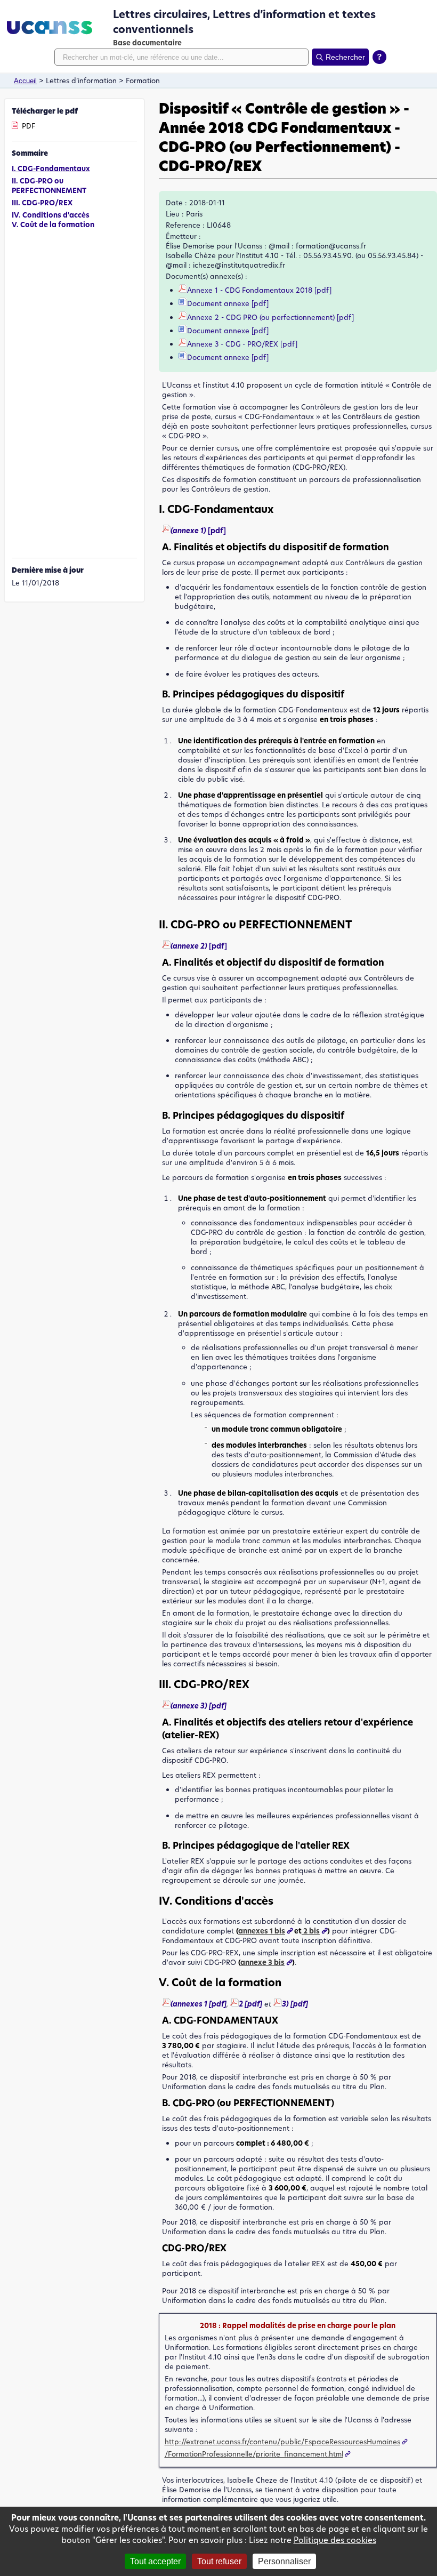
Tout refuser (219, 2561)
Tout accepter (155, 2561)
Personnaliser (284, 2561)
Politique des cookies (335, 2540)
